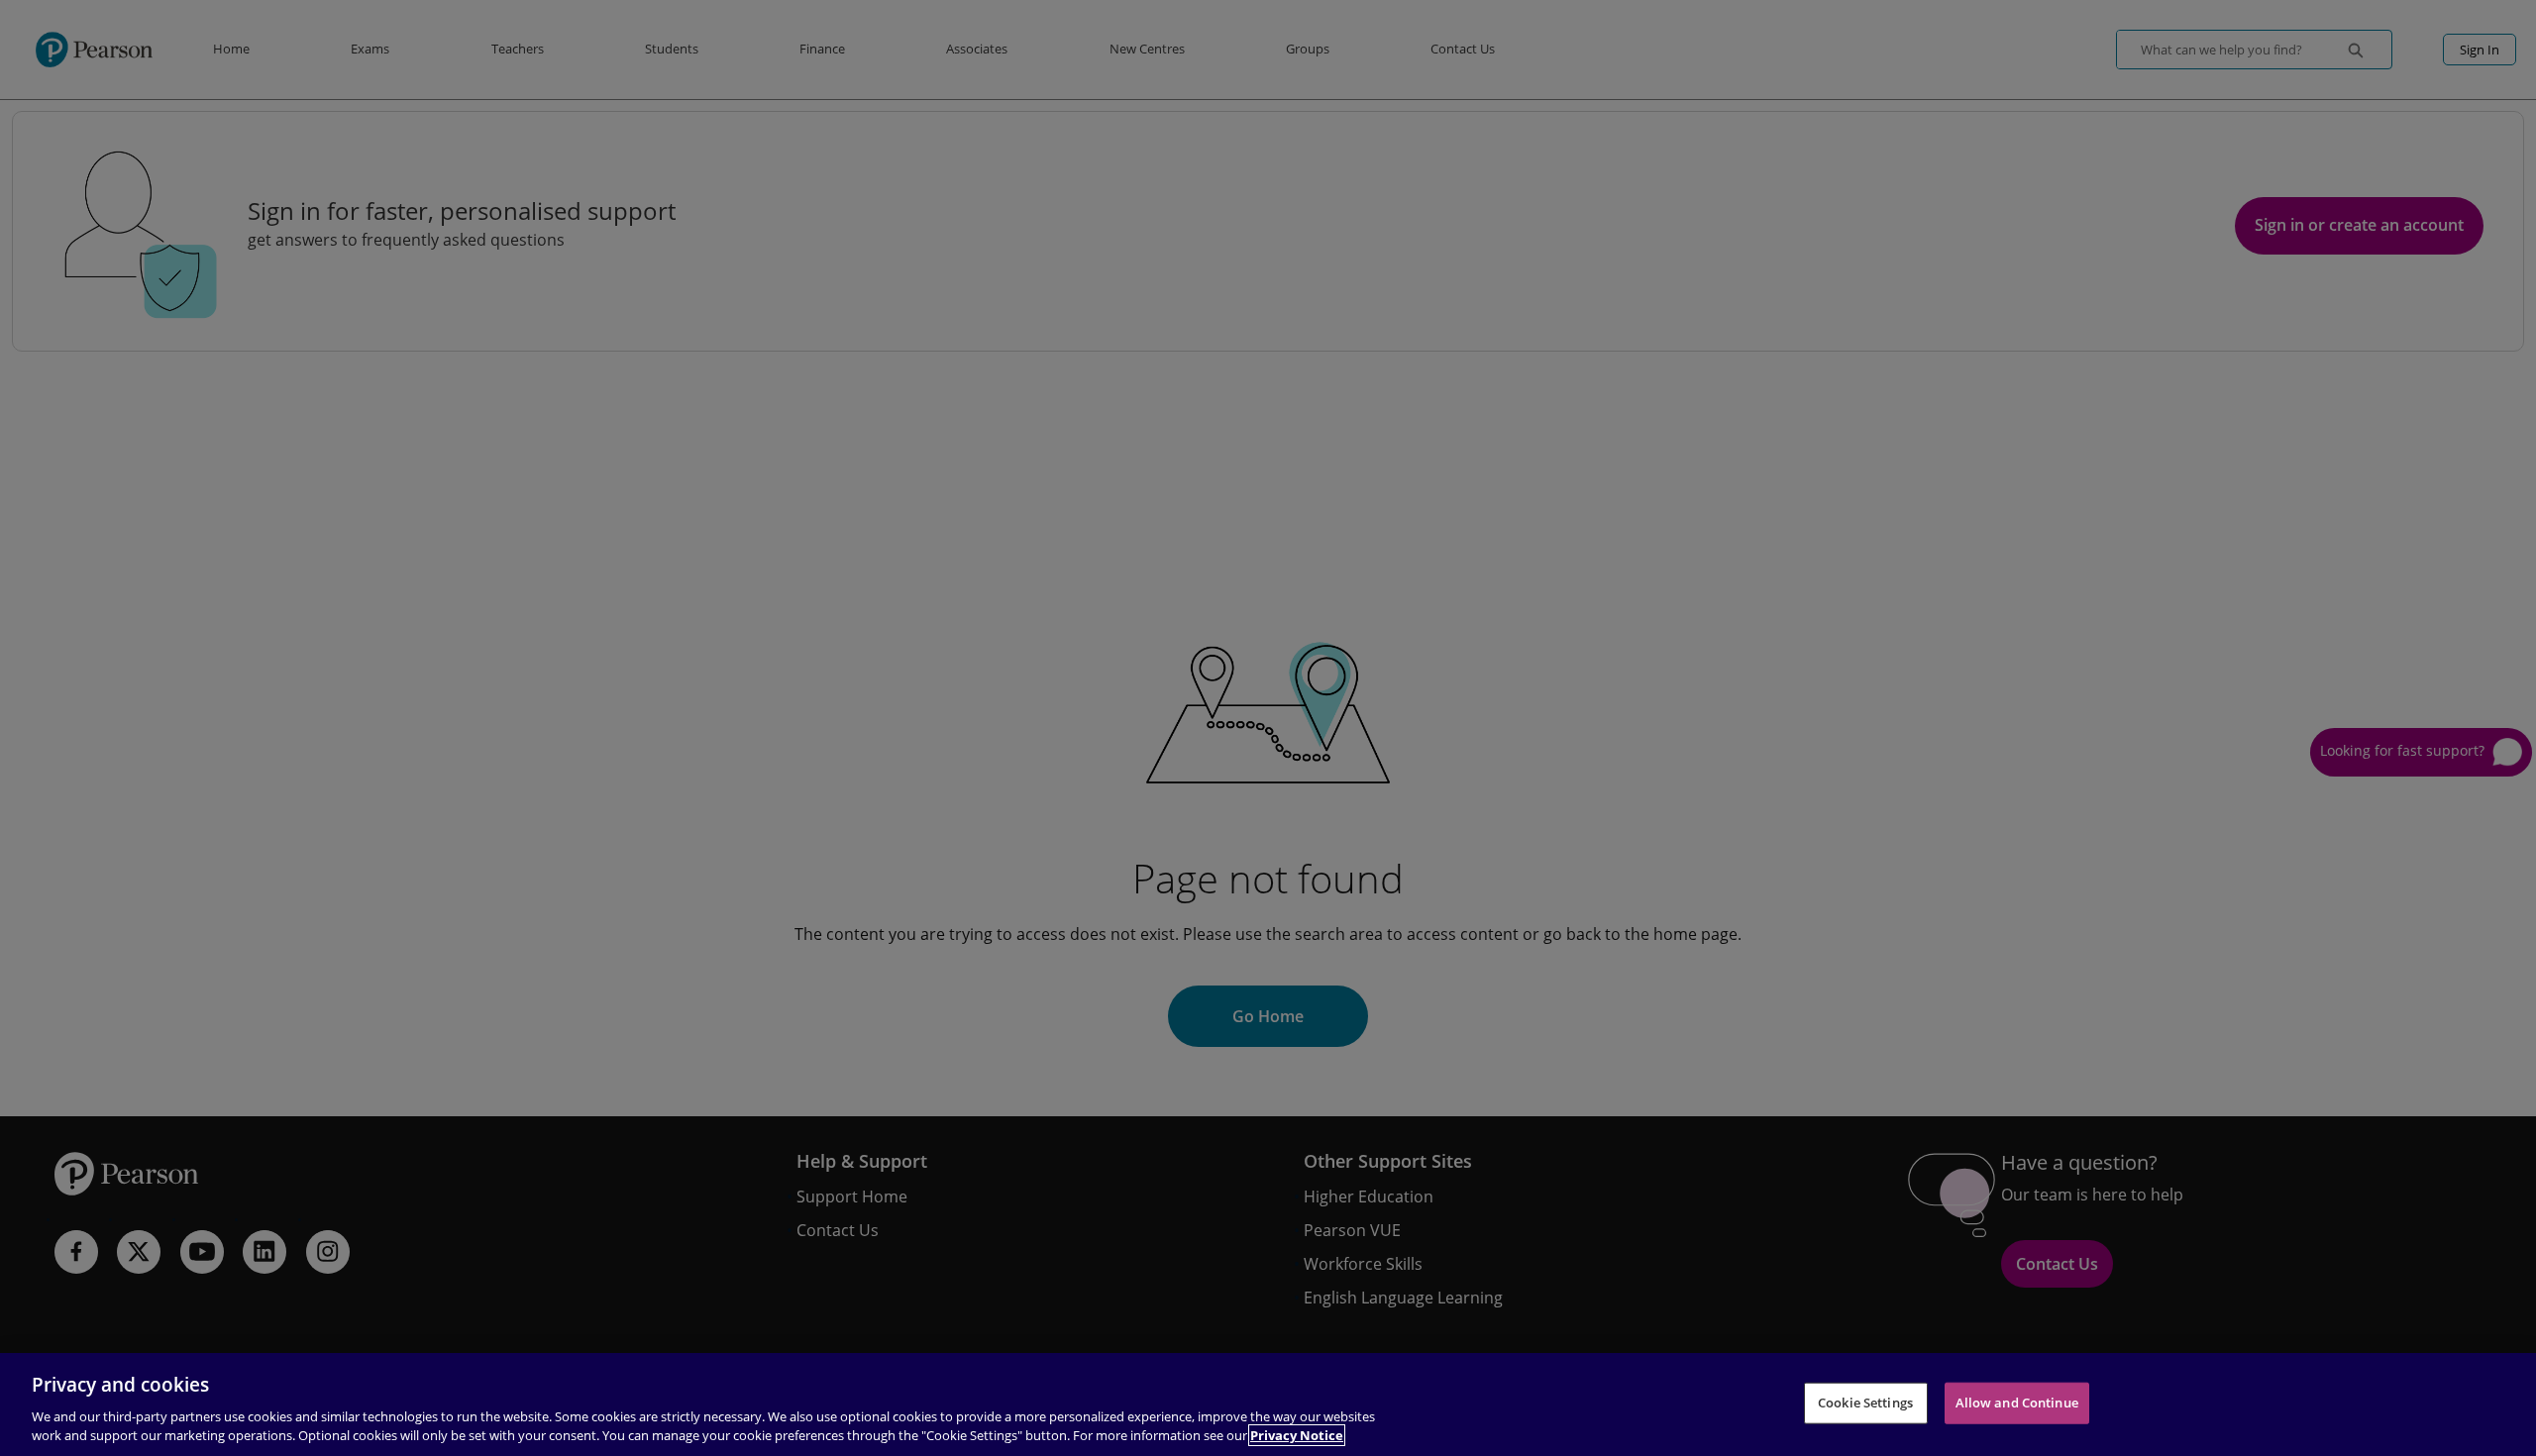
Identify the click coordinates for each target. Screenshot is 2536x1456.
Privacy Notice (1297, 1435)
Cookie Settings (1865, 1403)
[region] (1268, 1404)
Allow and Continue (2017, 1403)
